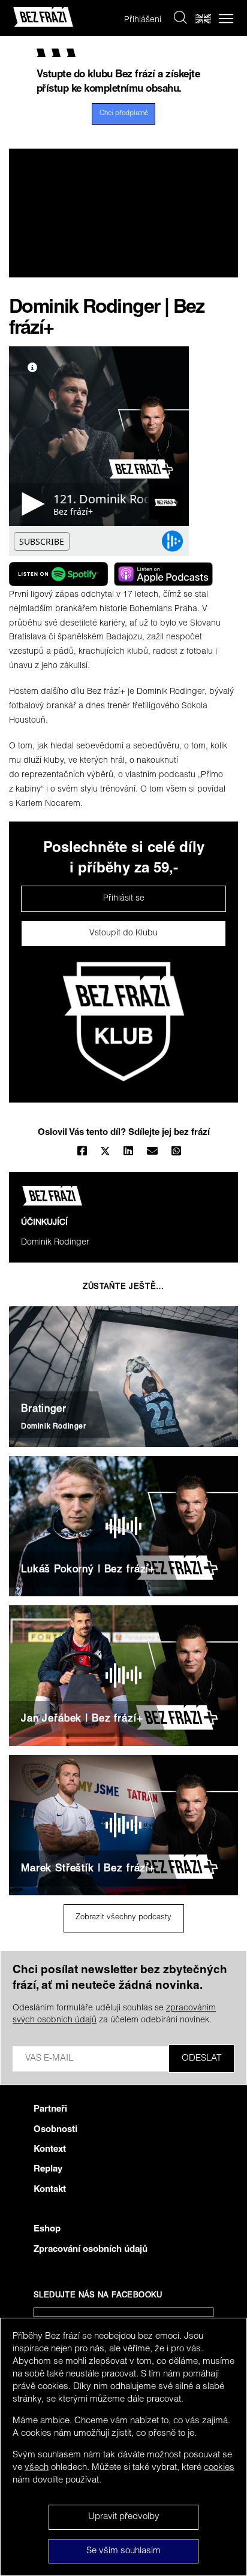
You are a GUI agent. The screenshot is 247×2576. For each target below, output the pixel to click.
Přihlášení (143, 20)
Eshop (47, 2229)
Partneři (50, 2110)
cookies (219, 2468)
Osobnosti (55, 2130)
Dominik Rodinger (55, 1243)
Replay (48, 2169)
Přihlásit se (124, 899)
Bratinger (44, 1410)
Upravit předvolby (124, 2517)
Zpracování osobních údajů (91, 2250)
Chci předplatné (124, 114)
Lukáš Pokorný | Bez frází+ (88, 1570)
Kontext (50, 2150)
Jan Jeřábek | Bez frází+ (82, 1719)
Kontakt (50, 2190)
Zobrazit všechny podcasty (123, 1918)
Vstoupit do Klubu (123, 934)
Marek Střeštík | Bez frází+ (88, 1869)
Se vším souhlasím (123, 2551)
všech (37, 2468)
